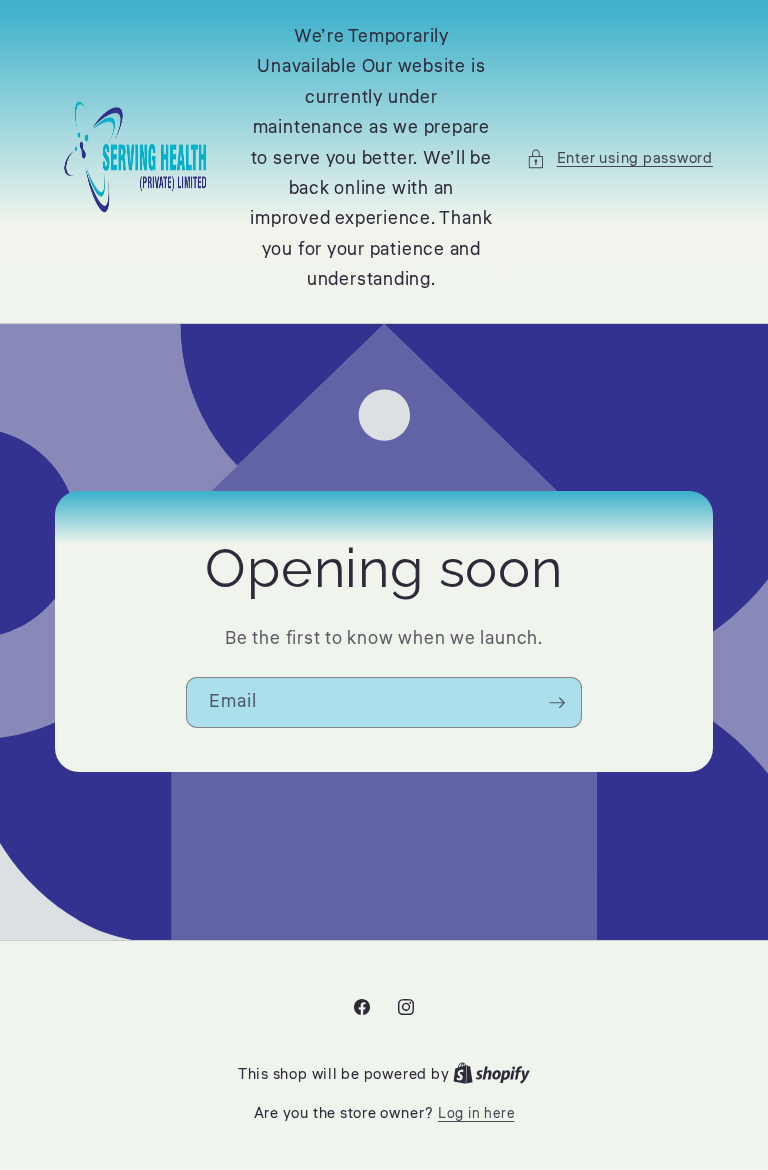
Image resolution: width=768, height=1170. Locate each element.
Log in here (476, 1114)
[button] (619, 158)
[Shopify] (491, 1074)
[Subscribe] (557, 703)
